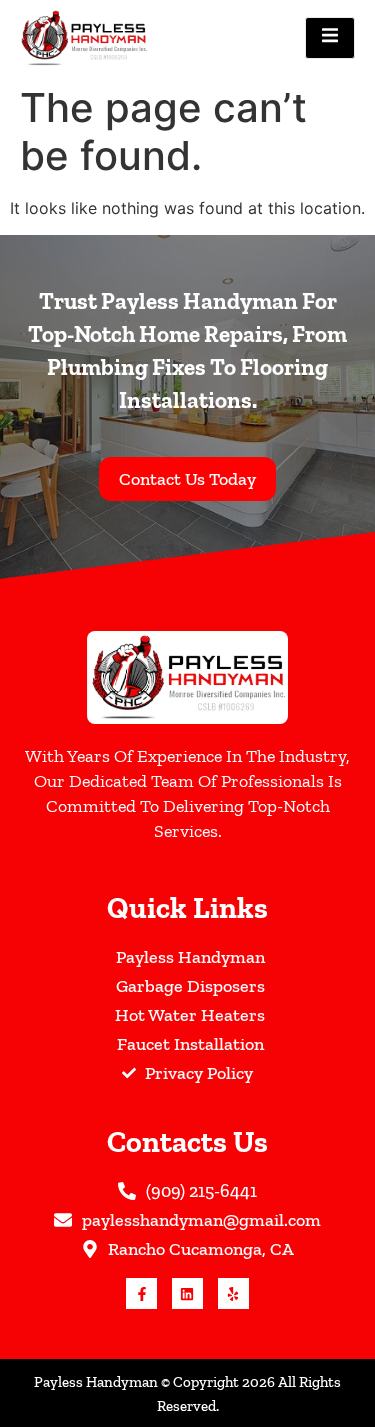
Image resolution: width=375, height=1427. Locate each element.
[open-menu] (330, 38)
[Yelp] (233, 1293)
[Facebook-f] (141, 1293)
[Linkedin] (187, 1293)
